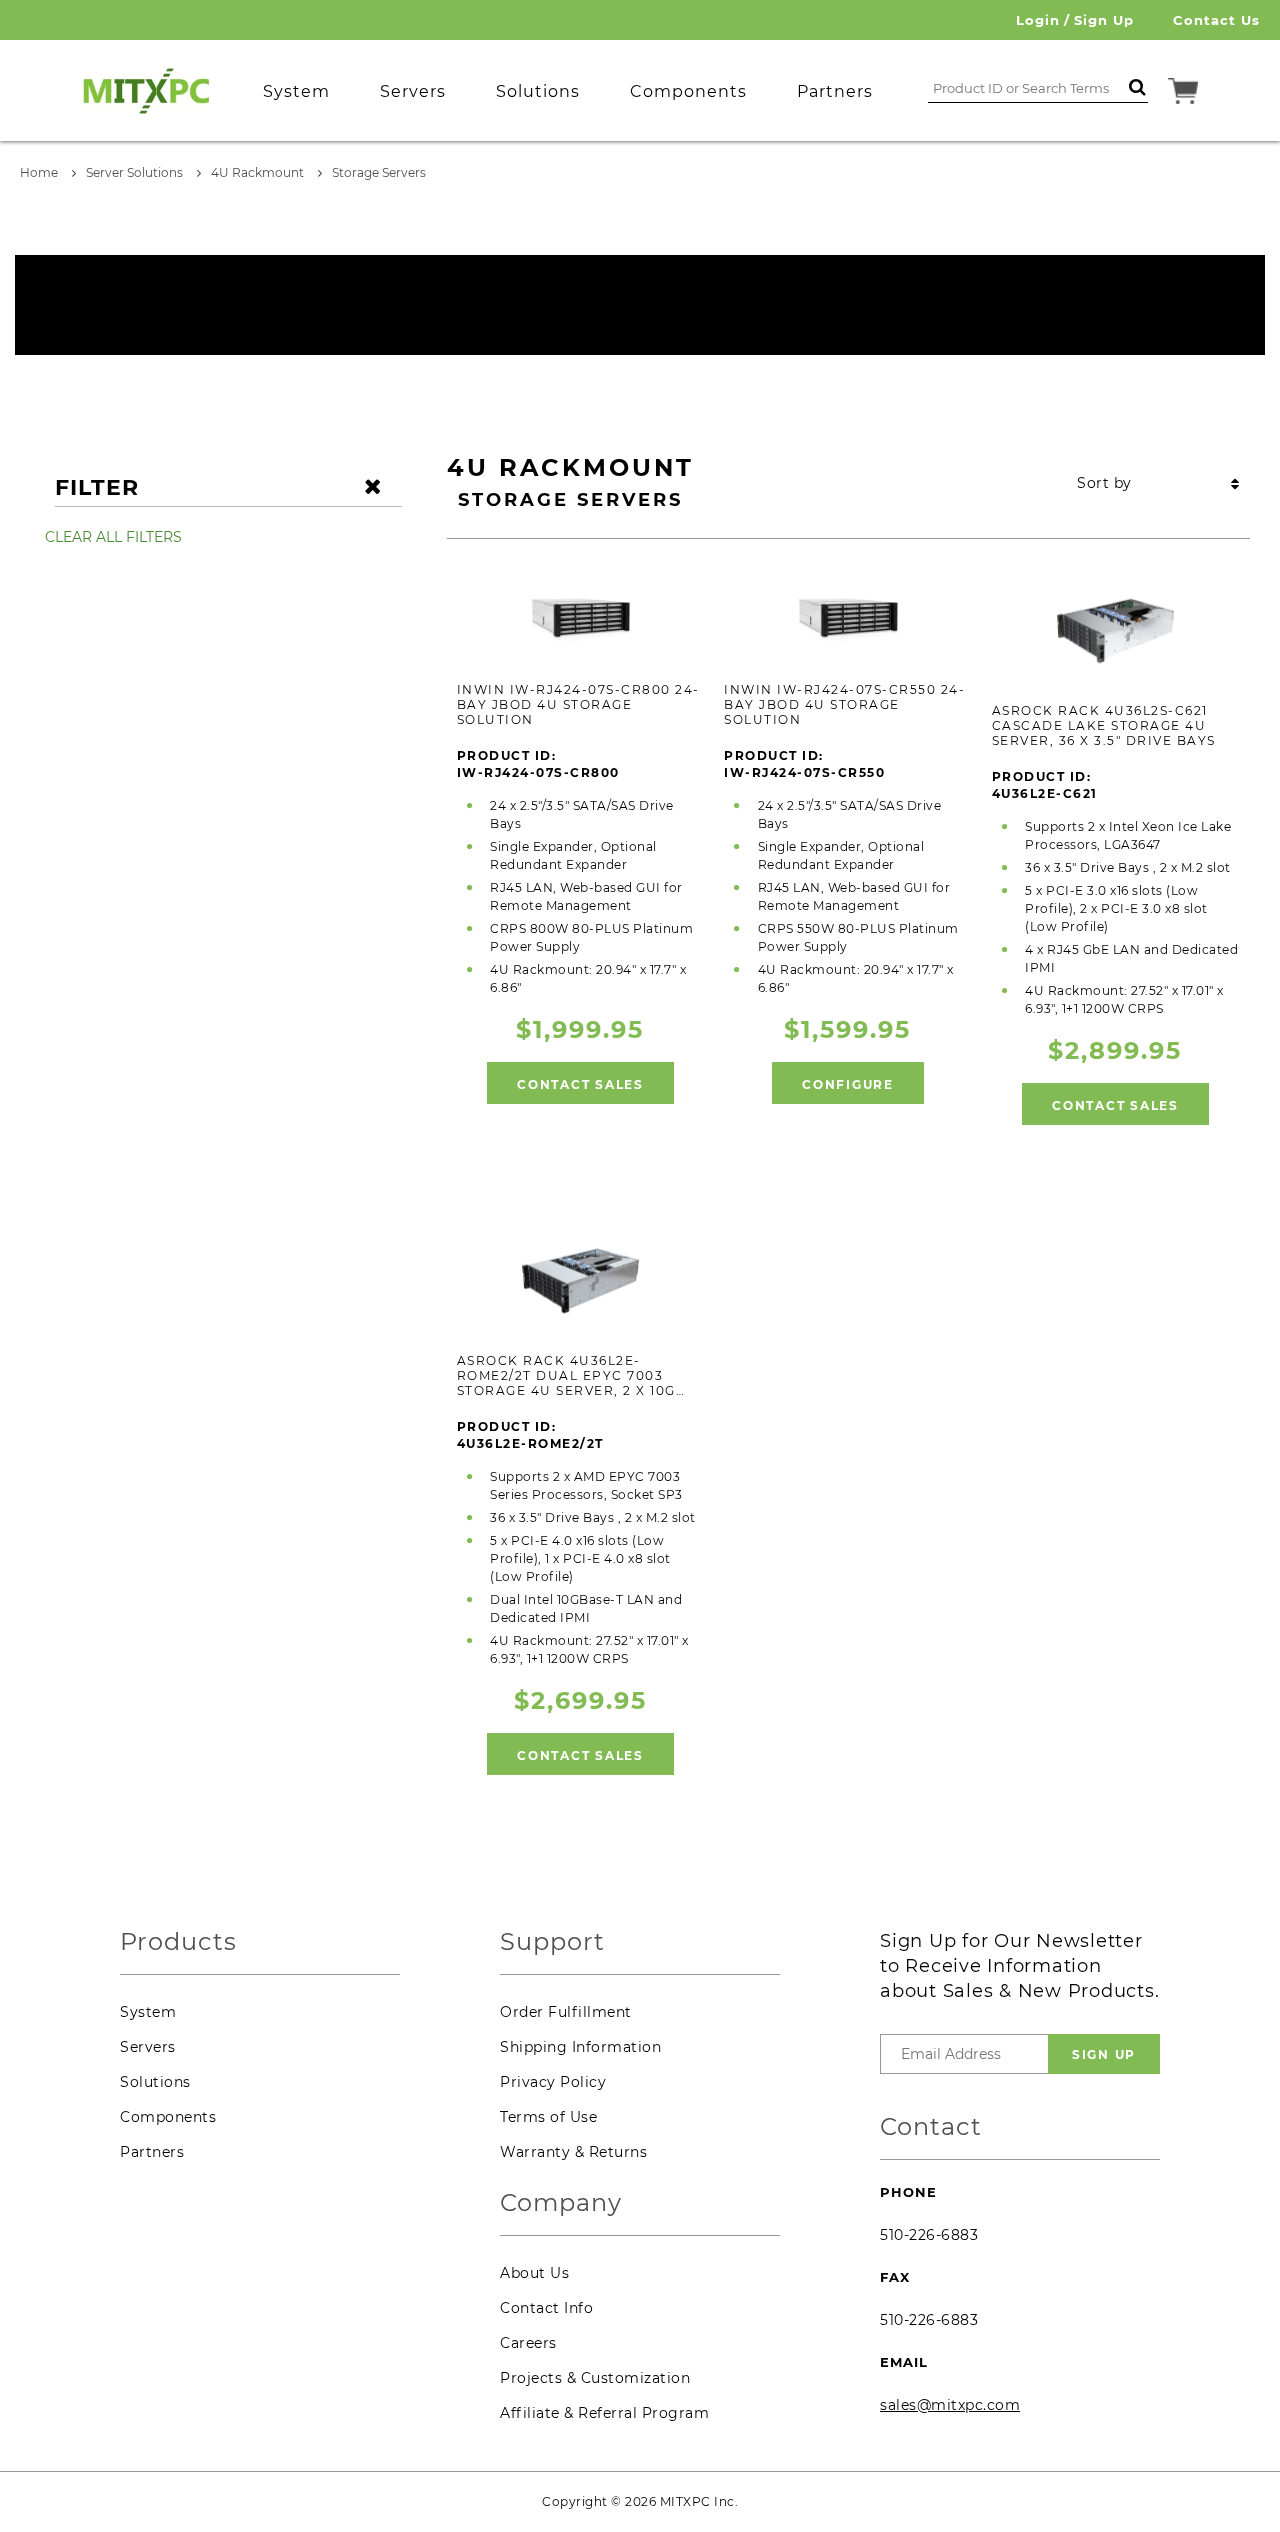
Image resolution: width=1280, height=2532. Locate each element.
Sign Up (1104, 20)
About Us (534, 2273)
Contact (931, 2127)
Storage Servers (379, 172)
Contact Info (546, 2308)
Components (168, 2117)
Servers (148, 2047)
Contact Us (1216, 20)
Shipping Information (580, 2047)
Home (39, 172)
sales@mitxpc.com (950, 2405)
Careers (528, 2343)
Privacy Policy (553, 2082)
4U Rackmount (257, 172)
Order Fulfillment (566, 2012)
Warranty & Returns (573, 2152)
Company (561, 2203)
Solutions (155, 2082)
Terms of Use (548, 2117)
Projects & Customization (595, 2378)
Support (552, 1942)
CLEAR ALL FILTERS (113, 537)
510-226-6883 (929, 2235)
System (148, 2012)
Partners (152, 2152)
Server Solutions (134, 172)
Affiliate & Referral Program (604, 2413)
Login (1038, 20)
